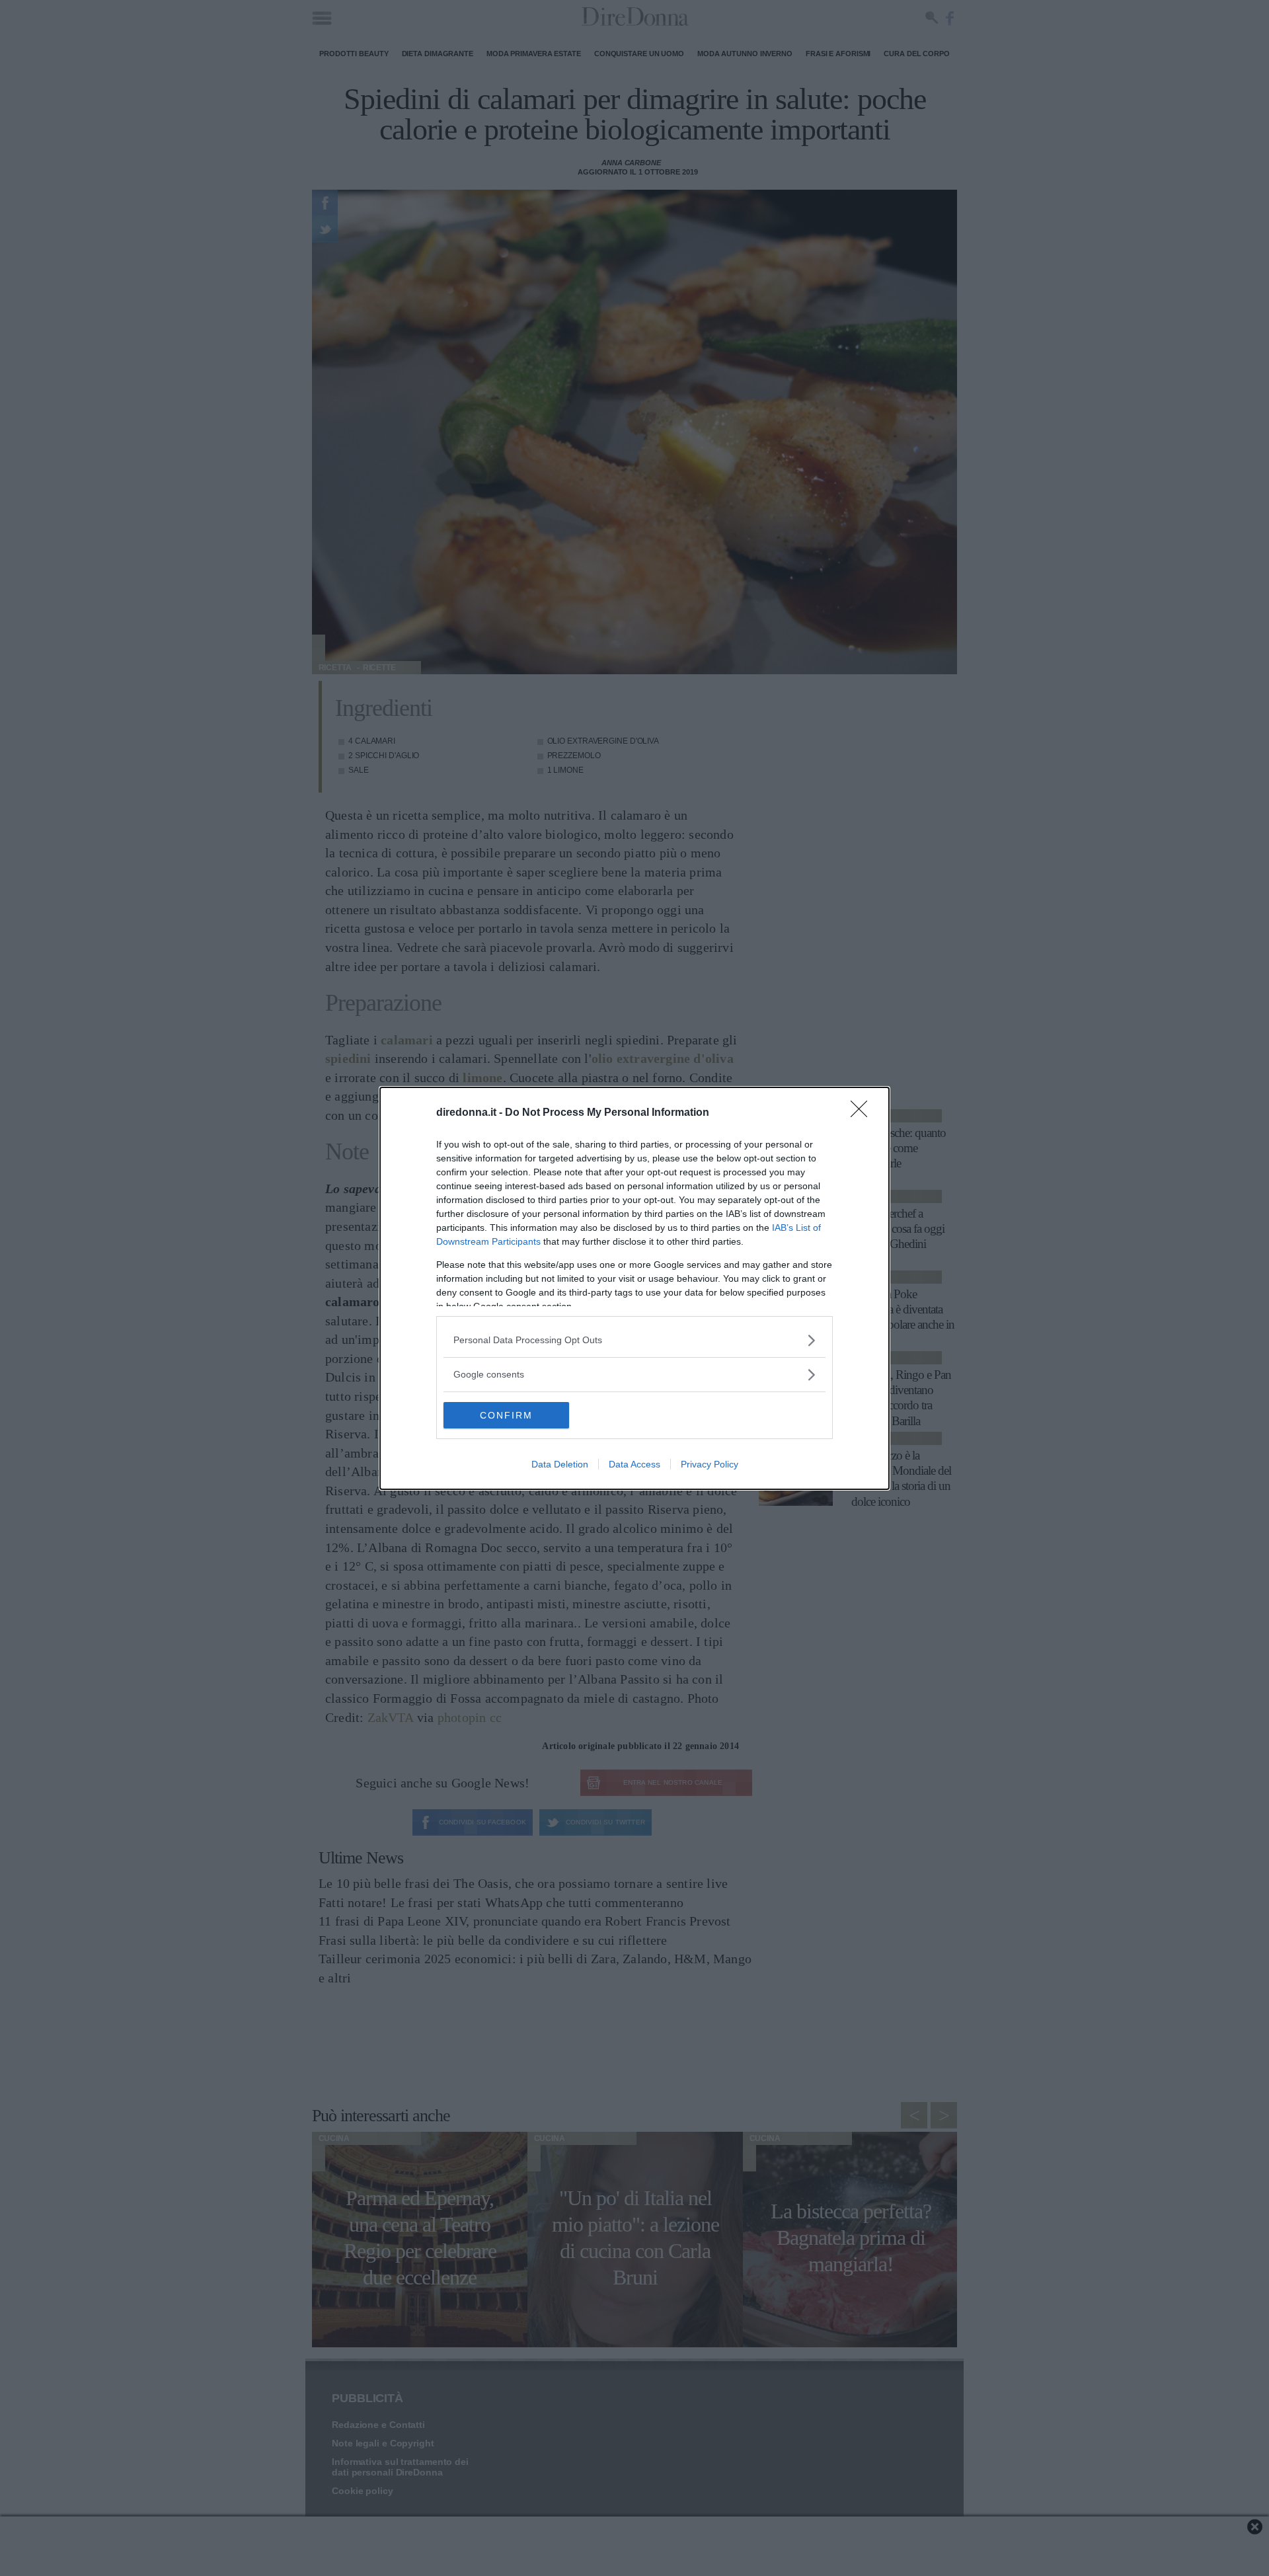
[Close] (863, 1113)
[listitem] (634, 1340)
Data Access (634, 1464)
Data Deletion (560, 1464)
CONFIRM (506, 1415)
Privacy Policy (710, 1464)
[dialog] (634, 1288)
